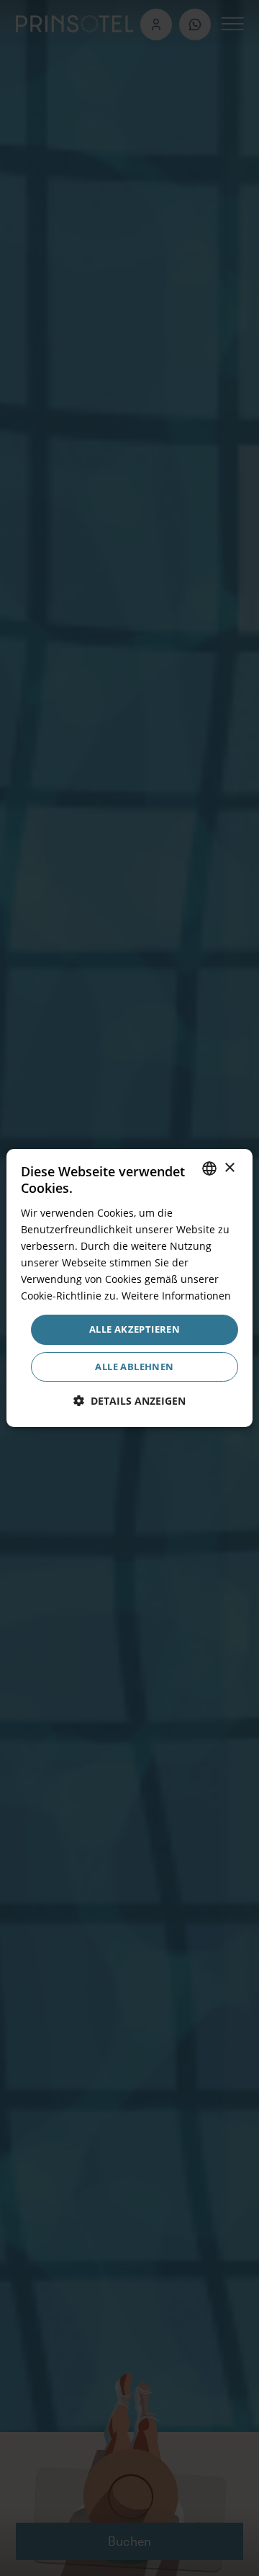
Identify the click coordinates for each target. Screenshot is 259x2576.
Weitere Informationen (176, 1296)
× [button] (229, 1168)
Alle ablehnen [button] (134, 1367)
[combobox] (209, 1168)
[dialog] (129, 1288)
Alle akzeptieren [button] (135, 1329)
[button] (129, 1401)
